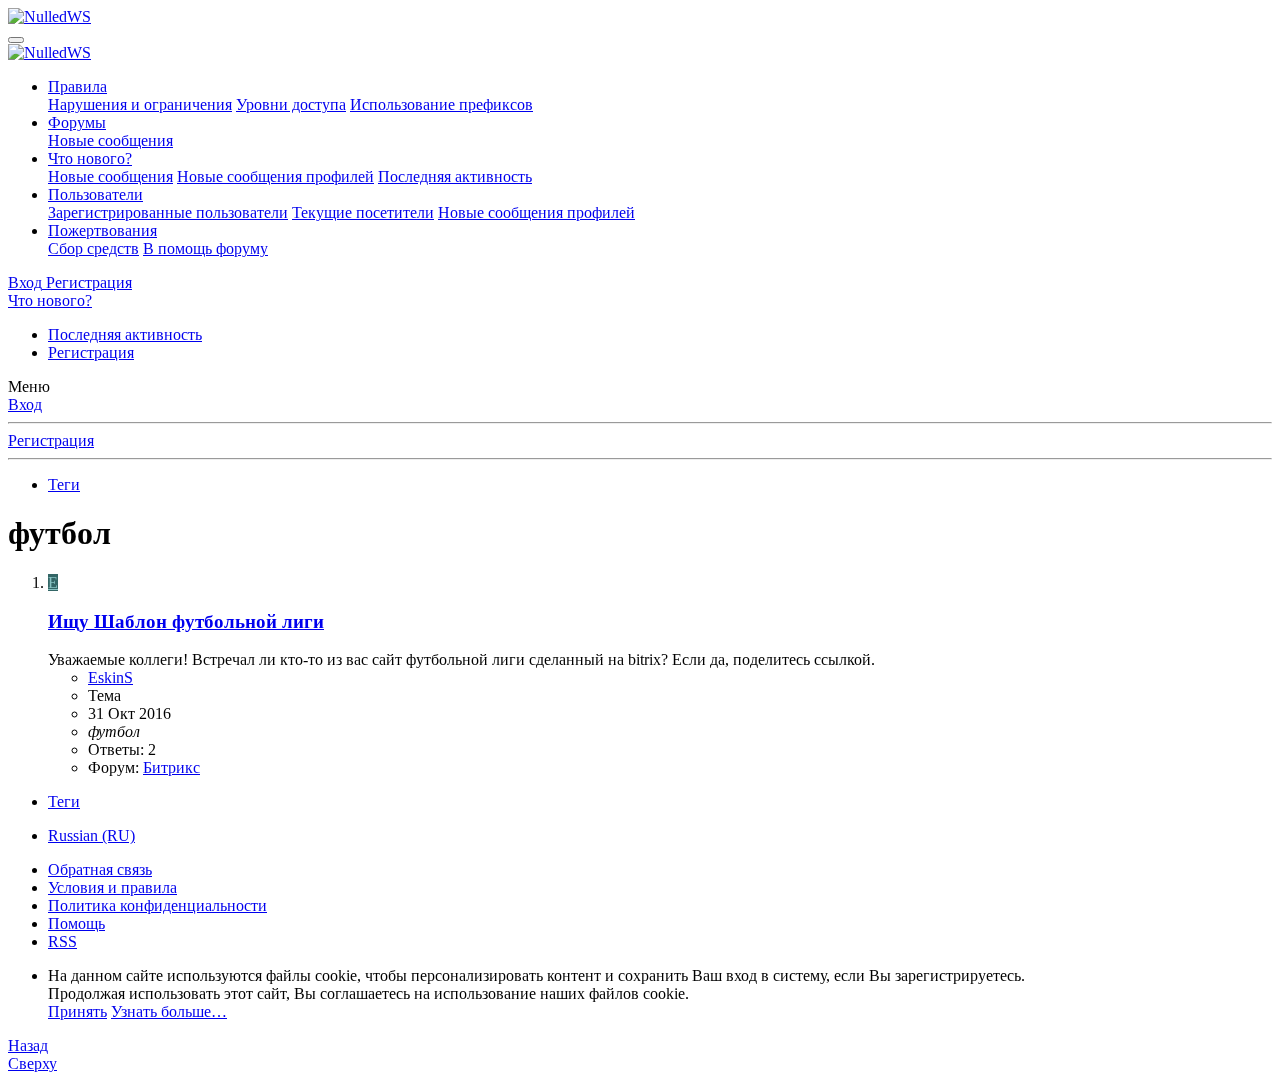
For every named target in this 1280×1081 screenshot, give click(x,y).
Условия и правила (112, 887)
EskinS (110, 677)
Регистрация (91, 352)
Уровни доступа (291, 104)
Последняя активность (455, 176)
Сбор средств (93, 248)
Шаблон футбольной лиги (186, 621)
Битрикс (171, 767)
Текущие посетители (363, 212)
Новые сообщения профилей (275, 176)
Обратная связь (100, 869)
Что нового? (90, 158)
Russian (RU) (91, 835)
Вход (25, 404)
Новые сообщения (110, 140)
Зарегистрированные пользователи (168, 212)
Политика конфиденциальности (157, 905)
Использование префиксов (441, 104)
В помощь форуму (205, 248)
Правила (77, 86)
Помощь (76, 923)
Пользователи (95, 194)
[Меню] (16, 40)
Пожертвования (102, 230)
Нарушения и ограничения (140, 104)
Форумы (77, 122)
